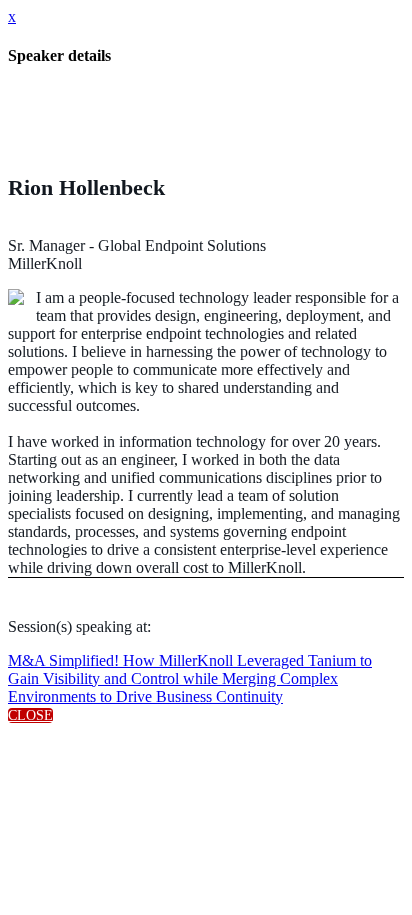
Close (30, 715)
